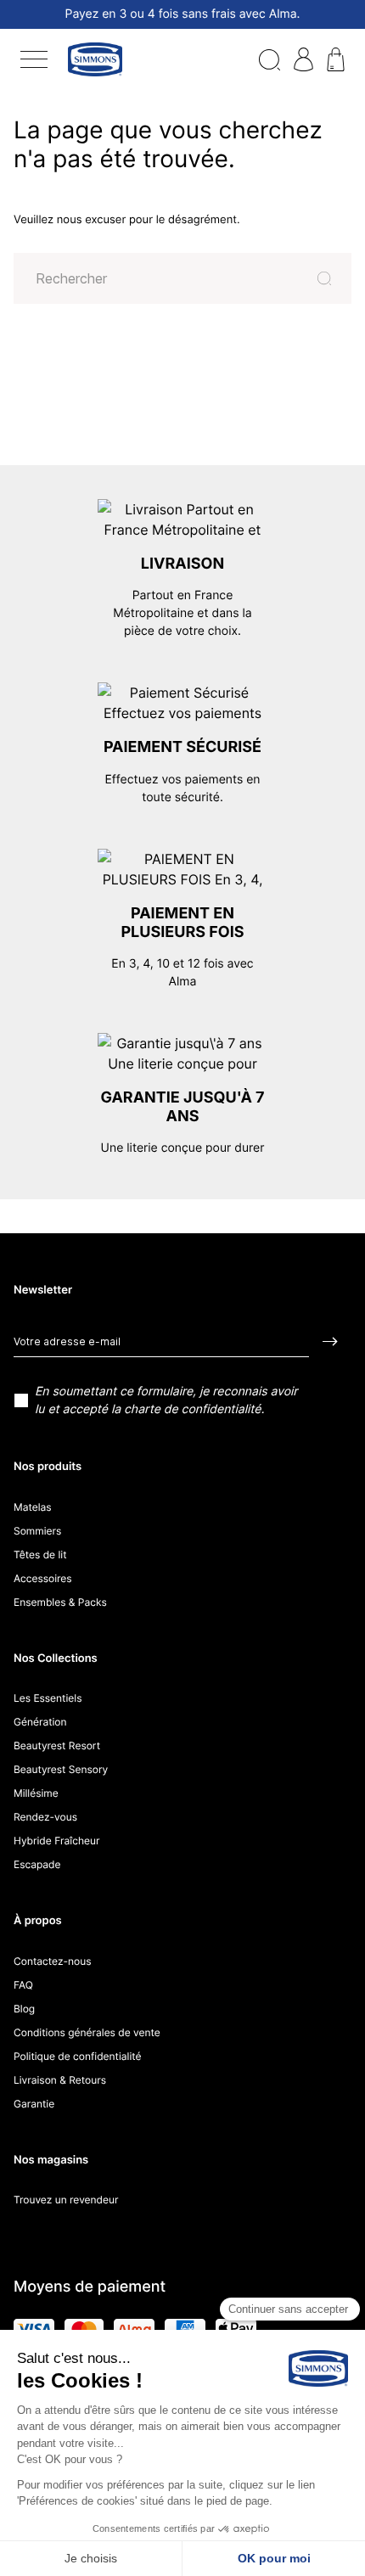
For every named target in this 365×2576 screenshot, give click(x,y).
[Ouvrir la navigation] (34, 59)
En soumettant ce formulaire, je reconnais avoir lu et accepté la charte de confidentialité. (166, 1400)
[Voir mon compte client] (303, 58)
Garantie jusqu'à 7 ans (182, 1107)
